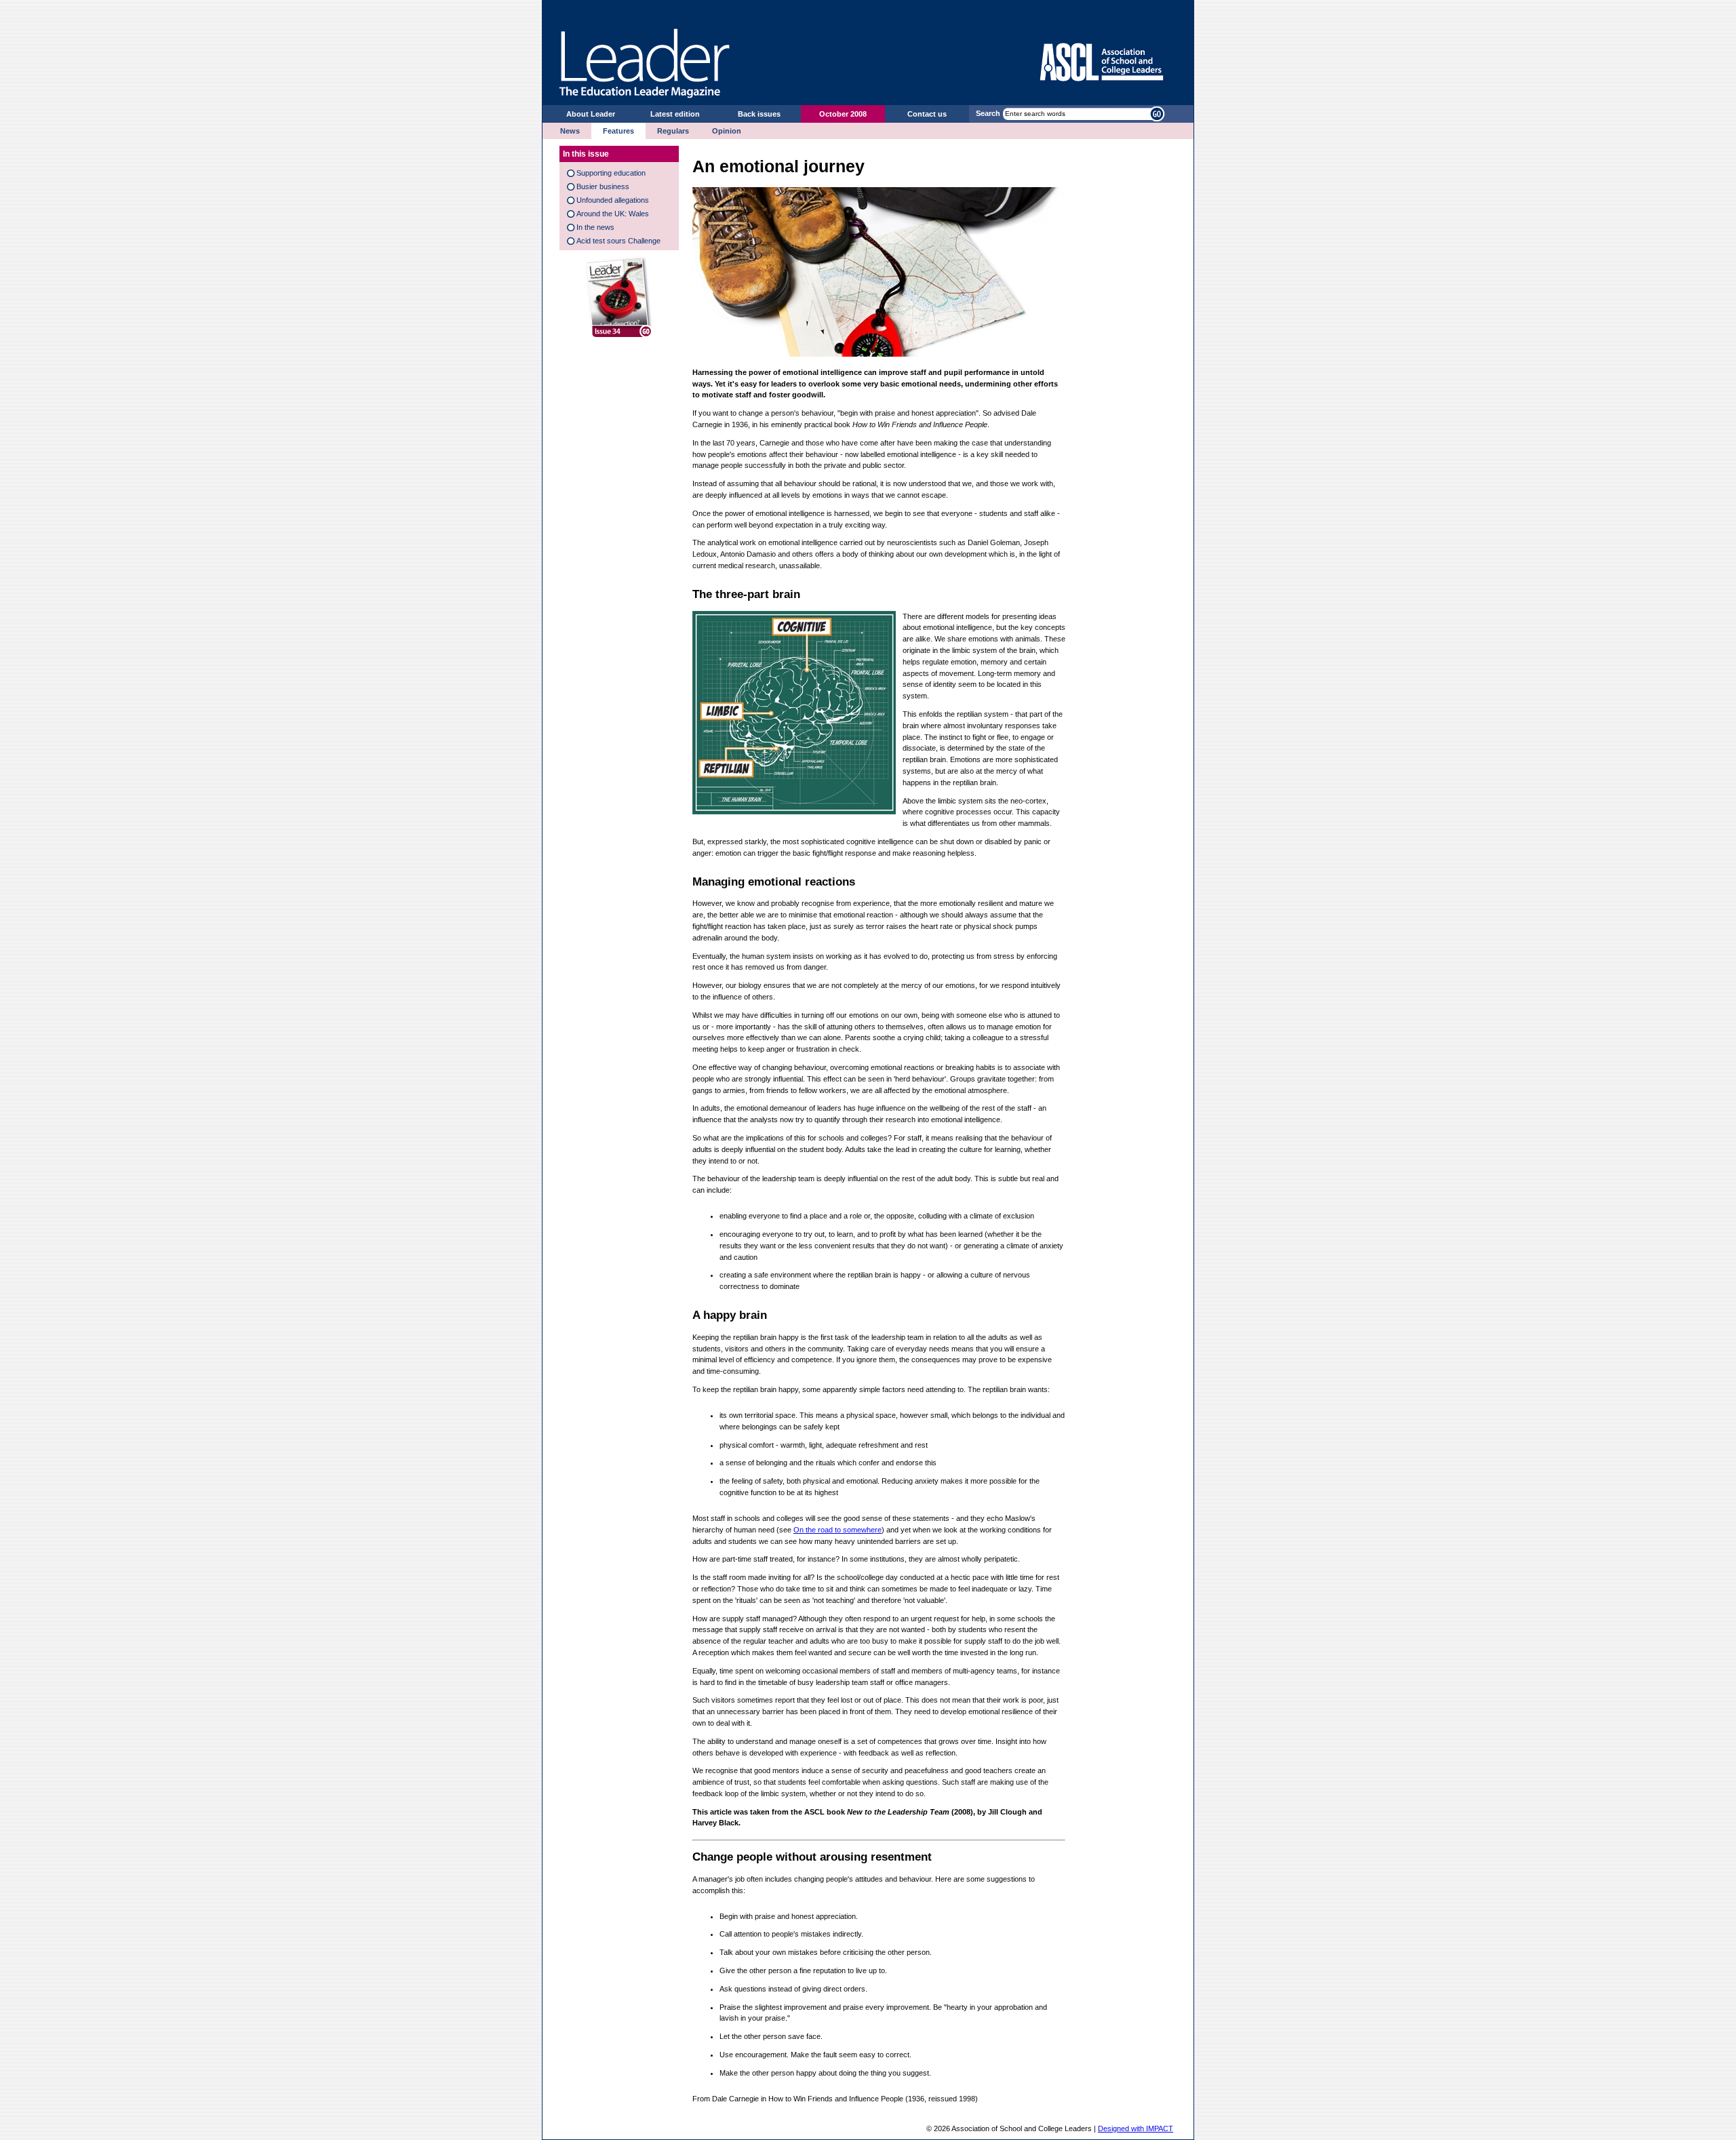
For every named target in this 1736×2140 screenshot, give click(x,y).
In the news (595, 227)
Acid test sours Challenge (618, 241)
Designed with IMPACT (1136, 2128)
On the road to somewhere (837, 1530)
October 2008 (843, 114)
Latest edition (675, 114)
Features (618, 131)
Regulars (673, 131)
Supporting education (611, 173)
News (570, 131)
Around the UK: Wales (613, 214)
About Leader (591, 114)
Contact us (927, 114)
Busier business (603, 186)
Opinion (727, 131)
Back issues (759, 114)
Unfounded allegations (613, 200)
